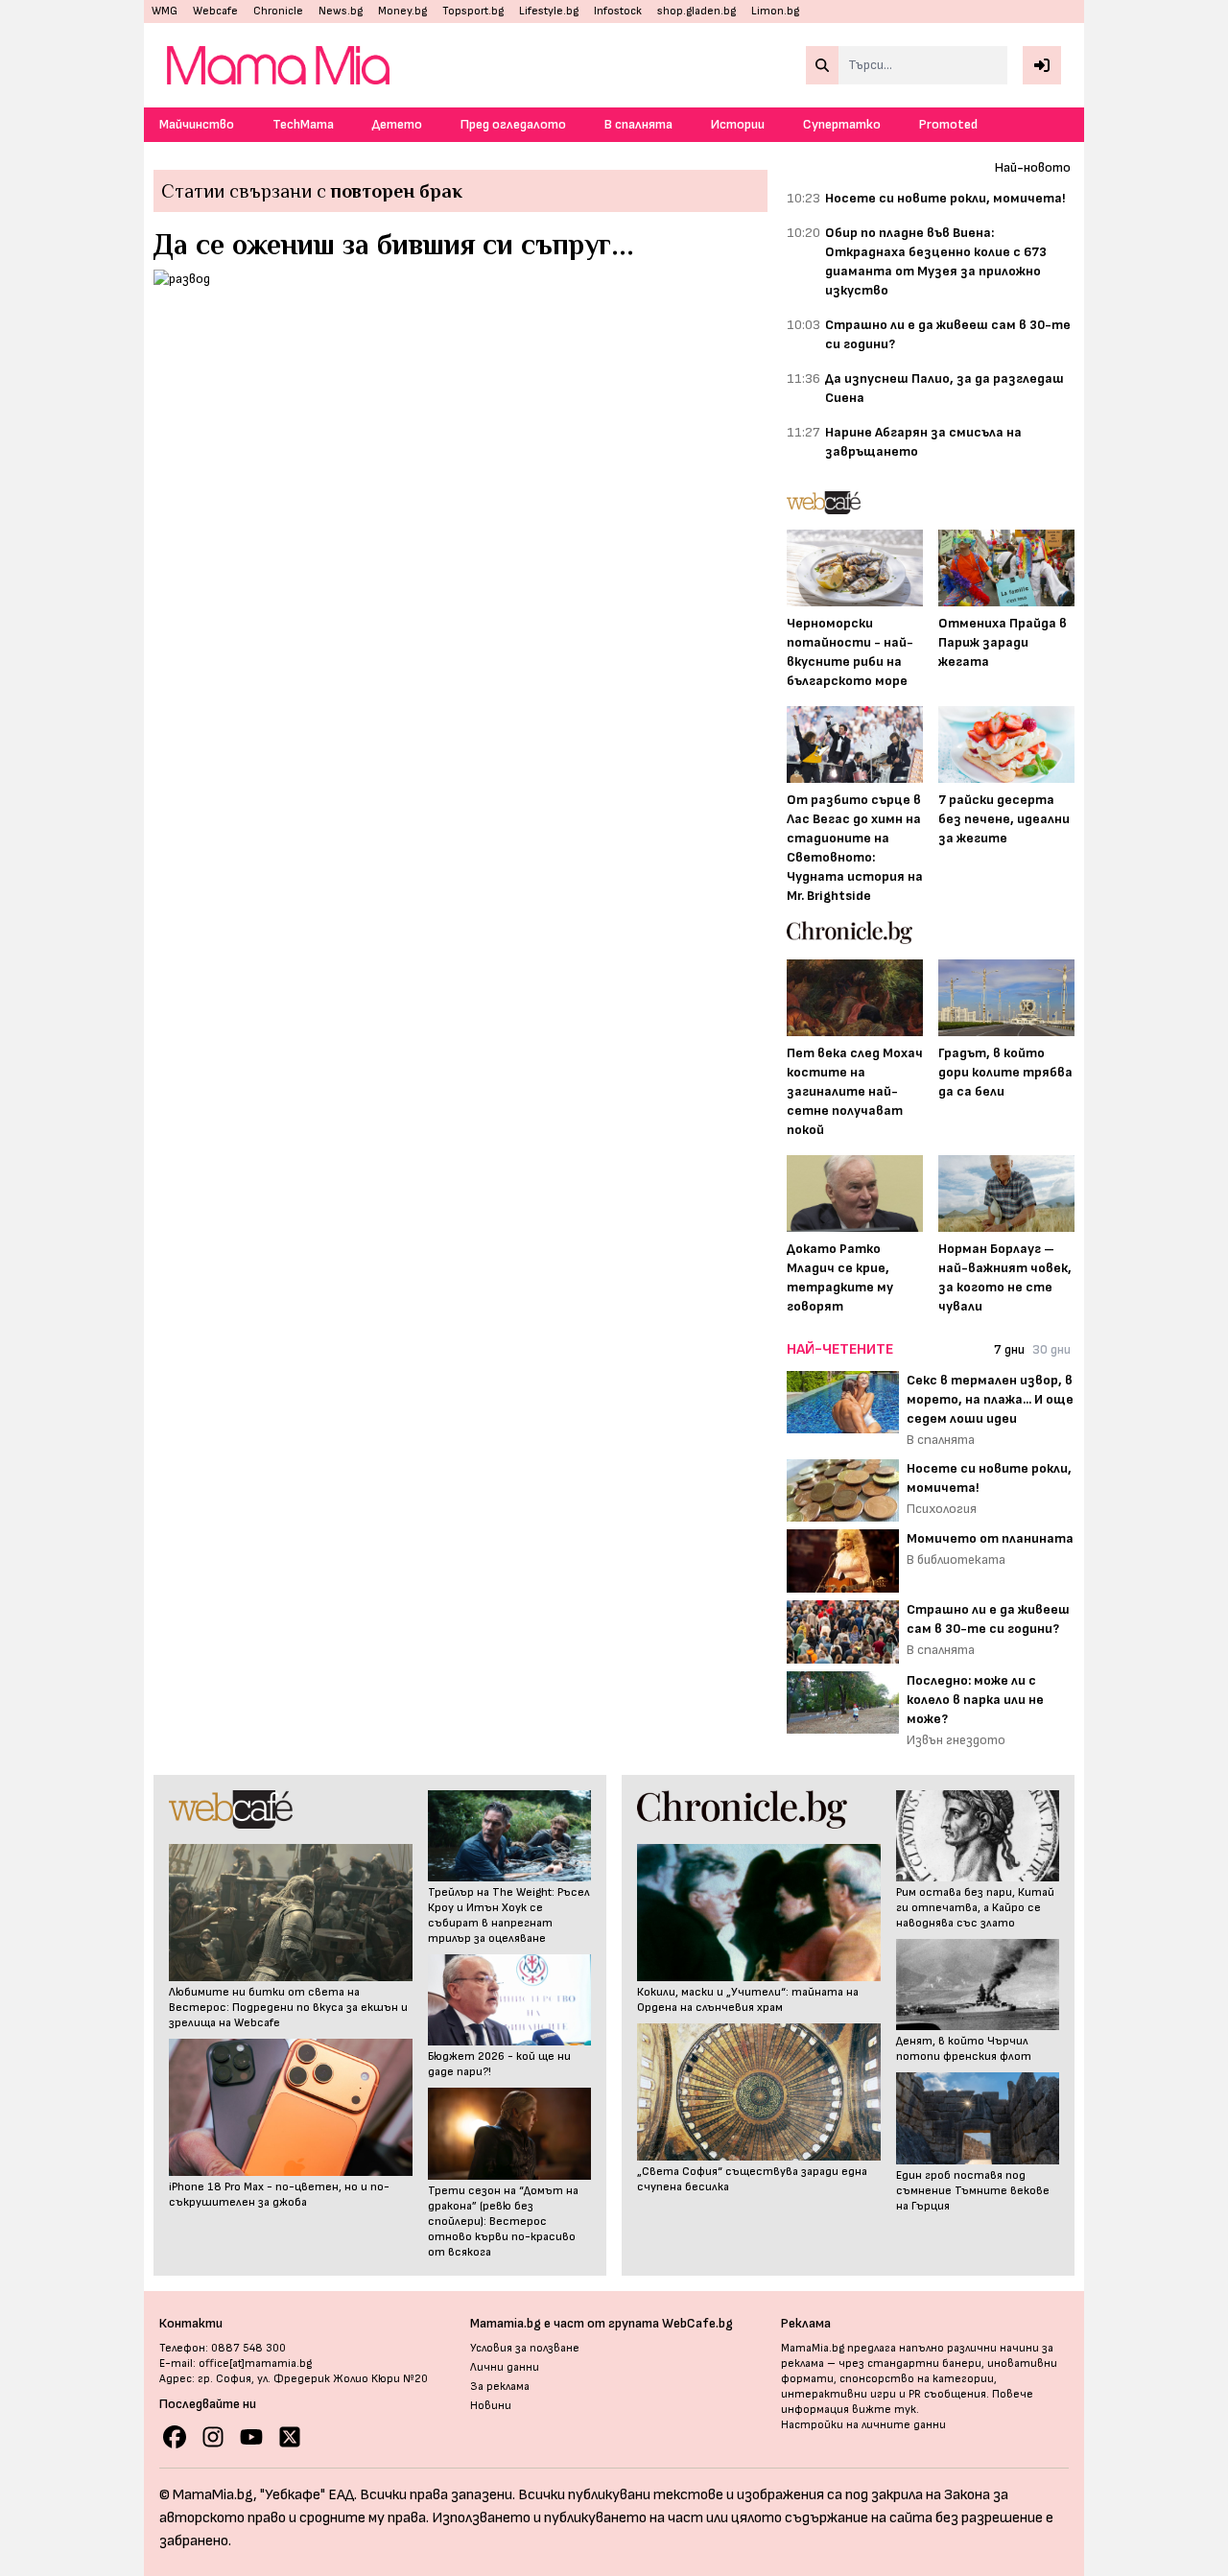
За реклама (500, 2387)
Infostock (618, 11)
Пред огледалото (513, 124)
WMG (165, 11)
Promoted (948, 124)
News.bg (341, 11)
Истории (738, 124)
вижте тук (884, 2410)
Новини (491, 2406)
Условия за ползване (525, 2348)
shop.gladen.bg (697, 11)
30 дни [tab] (1051, 1349)
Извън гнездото (956, 1740)
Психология (942, 1509)
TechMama (303, 124)
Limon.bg (775, 11)
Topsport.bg (473, 11)
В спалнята (638, 124)
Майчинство (197, 124)
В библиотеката (956, 1560)
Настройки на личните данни (863, 2425)
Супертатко (842, 124)
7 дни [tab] (1009, 1349)
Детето (397, 124)
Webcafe (215, 11)
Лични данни (505, 2367)
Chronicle (278, 11)
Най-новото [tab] (1033, 167)
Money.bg (402, 11)
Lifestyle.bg (549, 11)
